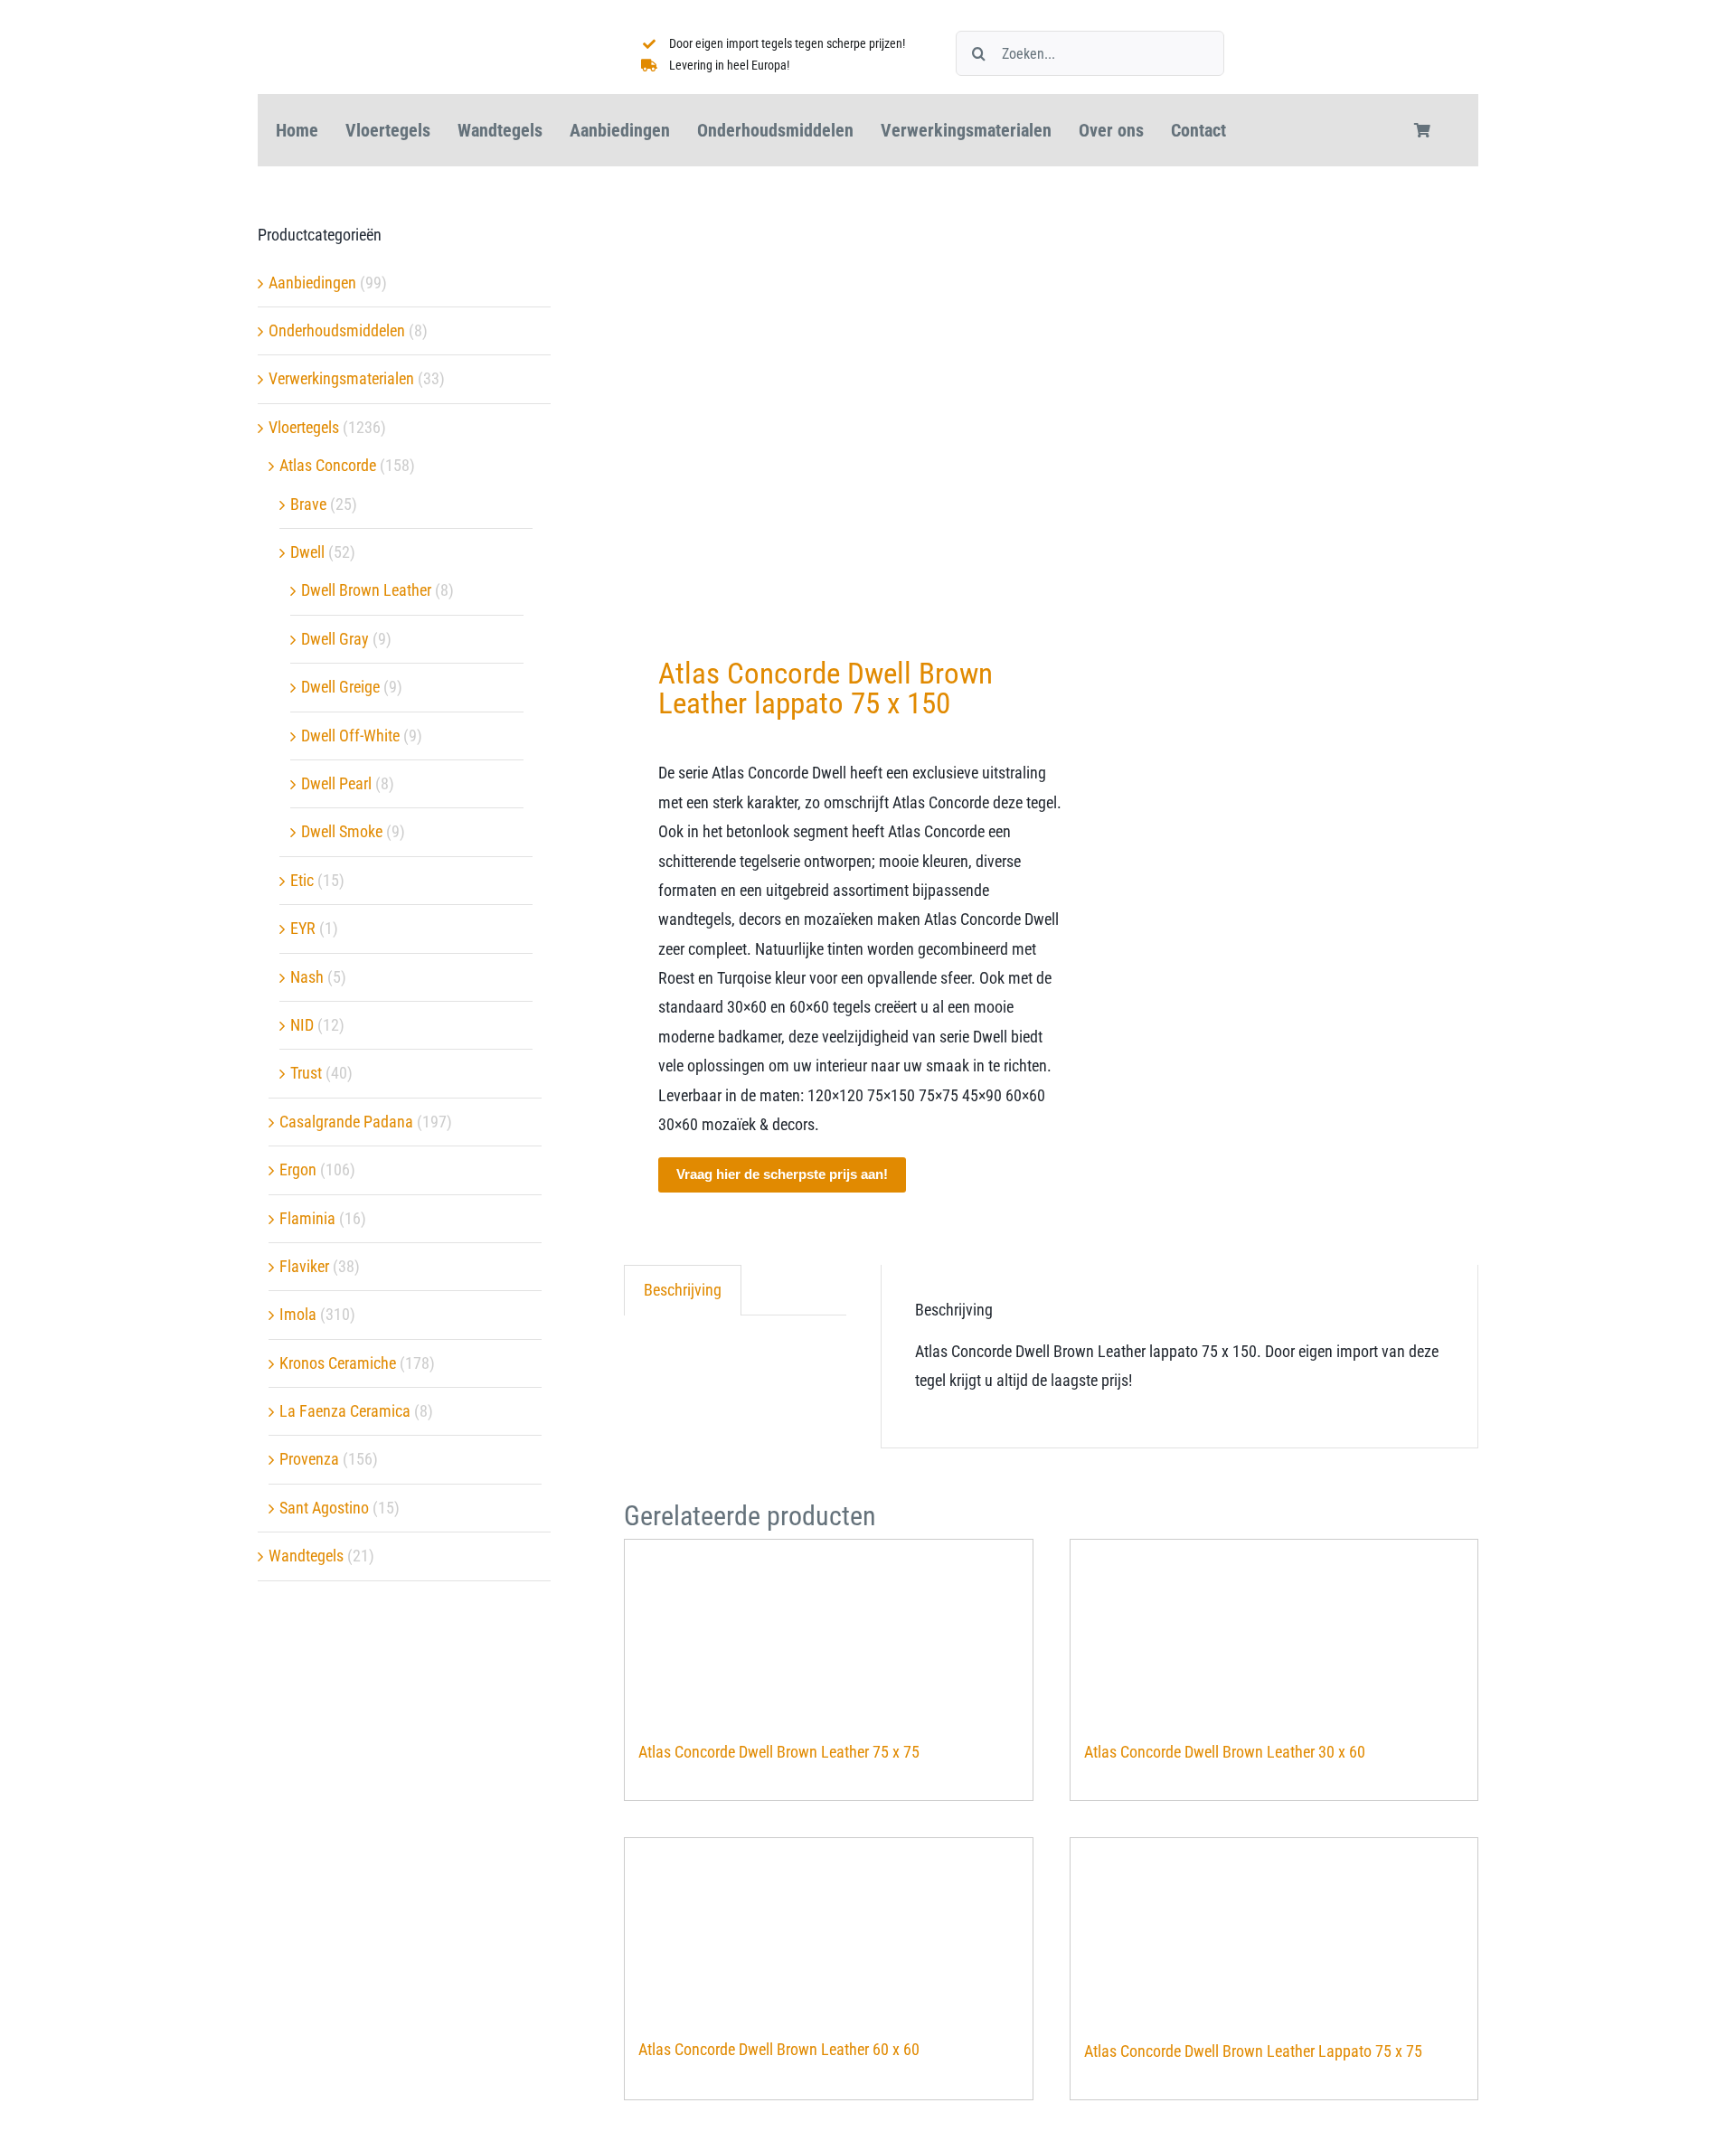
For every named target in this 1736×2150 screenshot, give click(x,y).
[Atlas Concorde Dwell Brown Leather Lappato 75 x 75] (1274, 1930)
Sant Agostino (324, 1508)
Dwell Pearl (336, 783)
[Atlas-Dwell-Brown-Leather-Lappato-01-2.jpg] (829, 408)
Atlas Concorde (328, 465)
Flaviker (304, 1266)
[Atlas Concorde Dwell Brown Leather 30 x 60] (1274, 1631)
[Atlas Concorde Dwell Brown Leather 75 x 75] (829, 1631)
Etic (302, 880)
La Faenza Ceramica (345, 1411)
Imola (298, 1314)
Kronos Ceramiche (338, 1363)
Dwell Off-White (350, 736)
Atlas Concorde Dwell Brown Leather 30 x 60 (1225, 1752)
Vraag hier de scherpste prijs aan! (782, 1174)
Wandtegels (306, 1556)
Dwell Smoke (342, 831)
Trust (306, 1073)
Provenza (309, 1459)
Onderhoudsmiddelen (337, 330)
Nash (307, 977)
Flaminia (307, 1218)
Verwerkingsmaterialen (341, 378)
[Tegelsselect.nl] (384, 21)
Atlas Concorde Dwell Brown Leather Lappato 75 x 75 (1253, 2051)
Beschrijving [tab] (683, 1290)
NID (302, 1025)
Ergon (298, 1169)
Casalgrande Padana (346, 1122)
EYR (303, 928)
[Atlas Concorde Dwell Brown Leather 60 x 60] (829, 1929)
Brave (308, 504)
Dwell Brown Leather (366, 590)
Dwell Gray (335, 639)
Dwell (307, 552)
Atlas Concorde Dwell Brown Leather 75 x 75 (779, 1752)
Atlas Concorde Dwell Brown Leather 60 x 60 (779, 2049)
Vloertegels (304, 427)
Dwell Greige (340, 687)
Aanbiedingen (312, 283)
